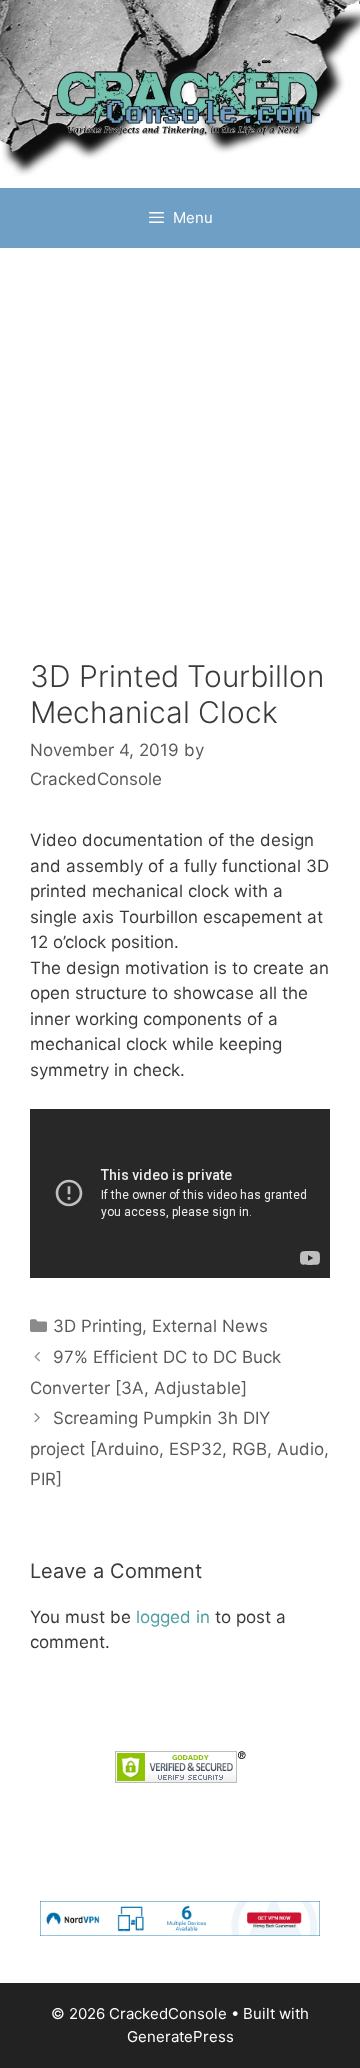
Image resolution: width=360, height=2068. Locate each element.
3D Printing (97, 1326)
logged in (173, 1617)
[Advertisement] (180, 468)
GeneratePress (180, 2036)
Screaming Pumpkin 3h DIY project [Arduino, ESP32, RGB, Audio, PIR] (179, 1448)
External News (210, 1326)
